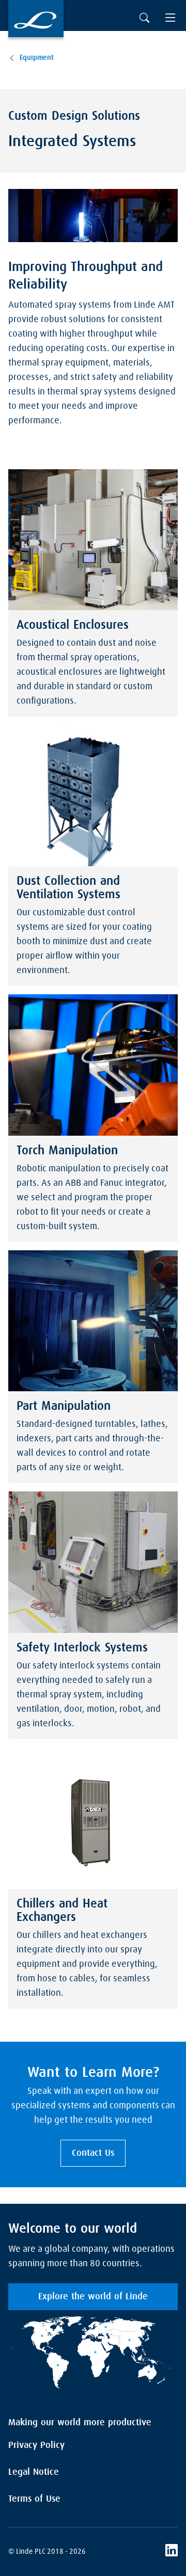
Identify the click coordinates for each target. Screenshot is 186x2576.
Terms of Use (34, 2499)
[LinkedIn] (172, 2552)
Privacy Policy (36, 2445)
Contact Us (93, 2153)
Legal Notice (34, 2472)
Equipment (37, 58)
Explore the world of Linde (93, 2297)
